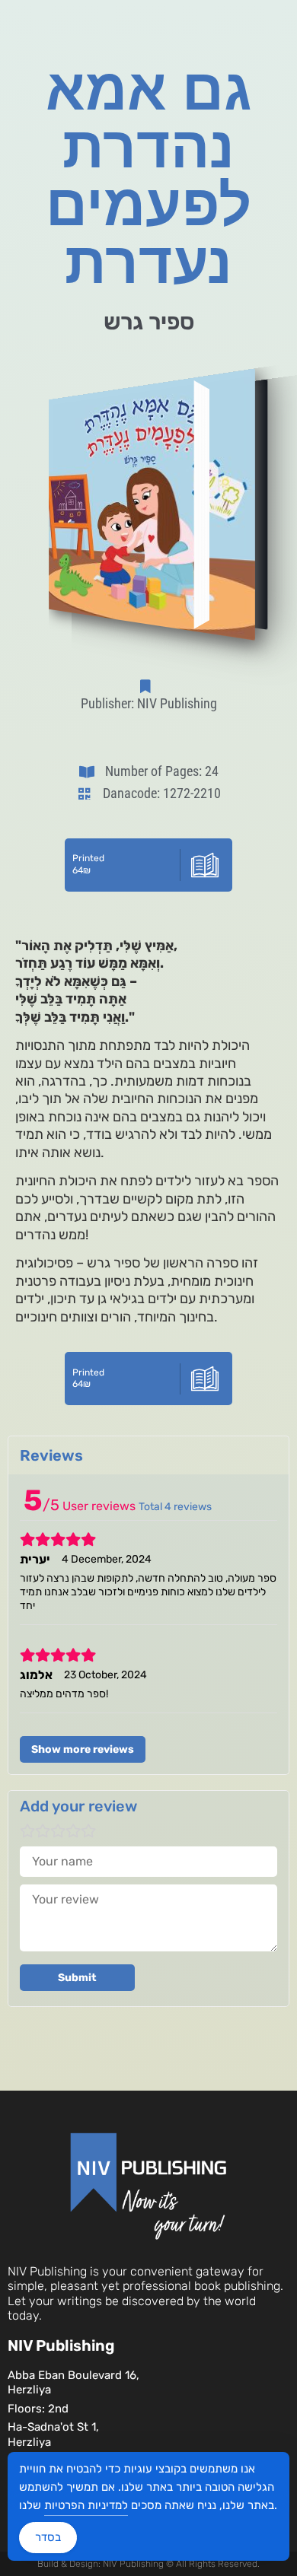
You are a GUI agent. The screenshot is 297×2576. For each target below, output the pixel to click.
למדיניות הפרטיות (86, 2505)
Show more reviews (83, 1749)
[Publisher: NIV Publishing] (148, 686)
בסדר (48, 2537)
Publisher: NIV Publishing (149, 703)
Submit (77, 1978)
